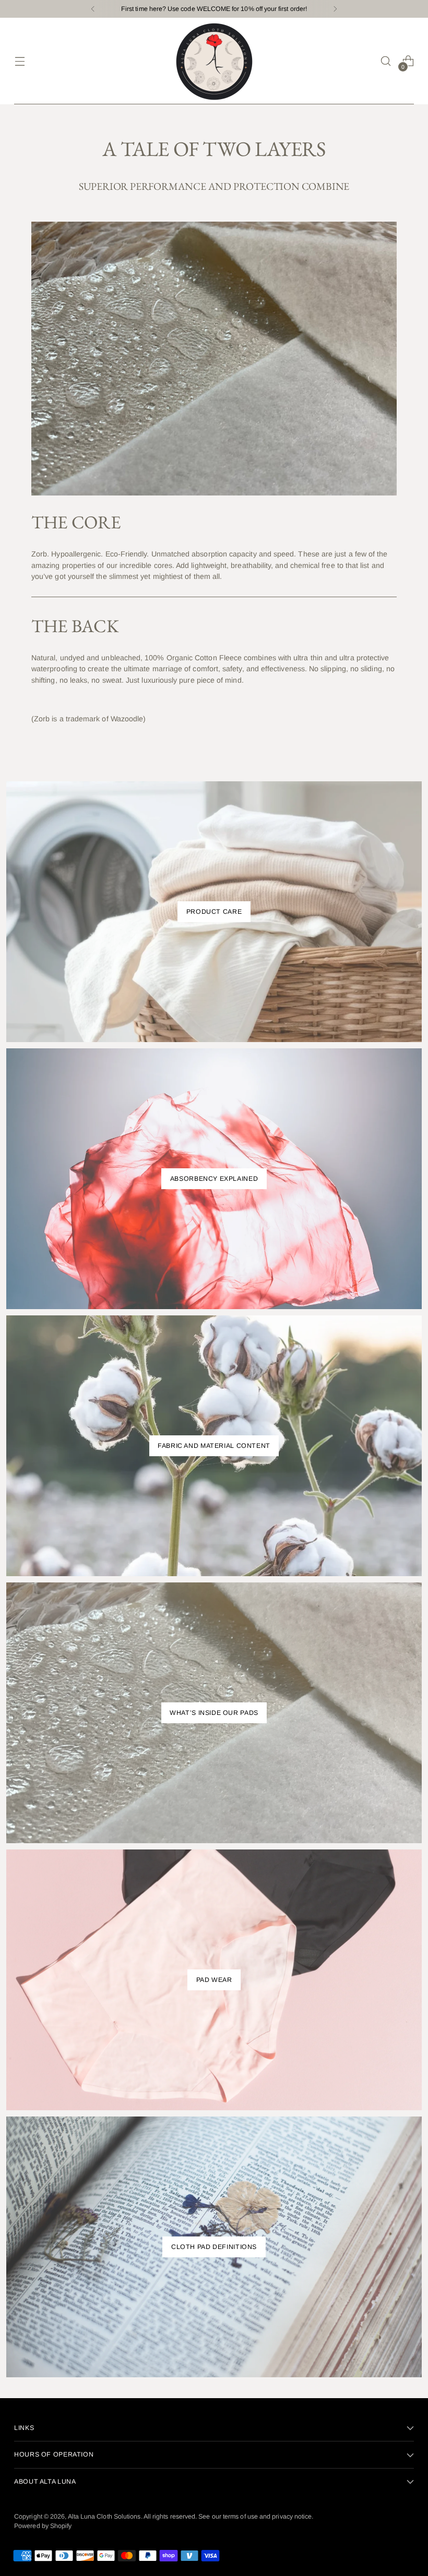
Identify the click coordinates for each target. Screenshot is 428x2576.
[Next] (335, 9)
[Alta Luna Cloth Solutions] (214, 61)
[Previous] (93, 9)
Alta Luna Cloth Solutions (104, 2517)
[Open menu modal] (20, 61)
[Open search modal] (386, 61)
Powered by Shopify (43, 2526)
